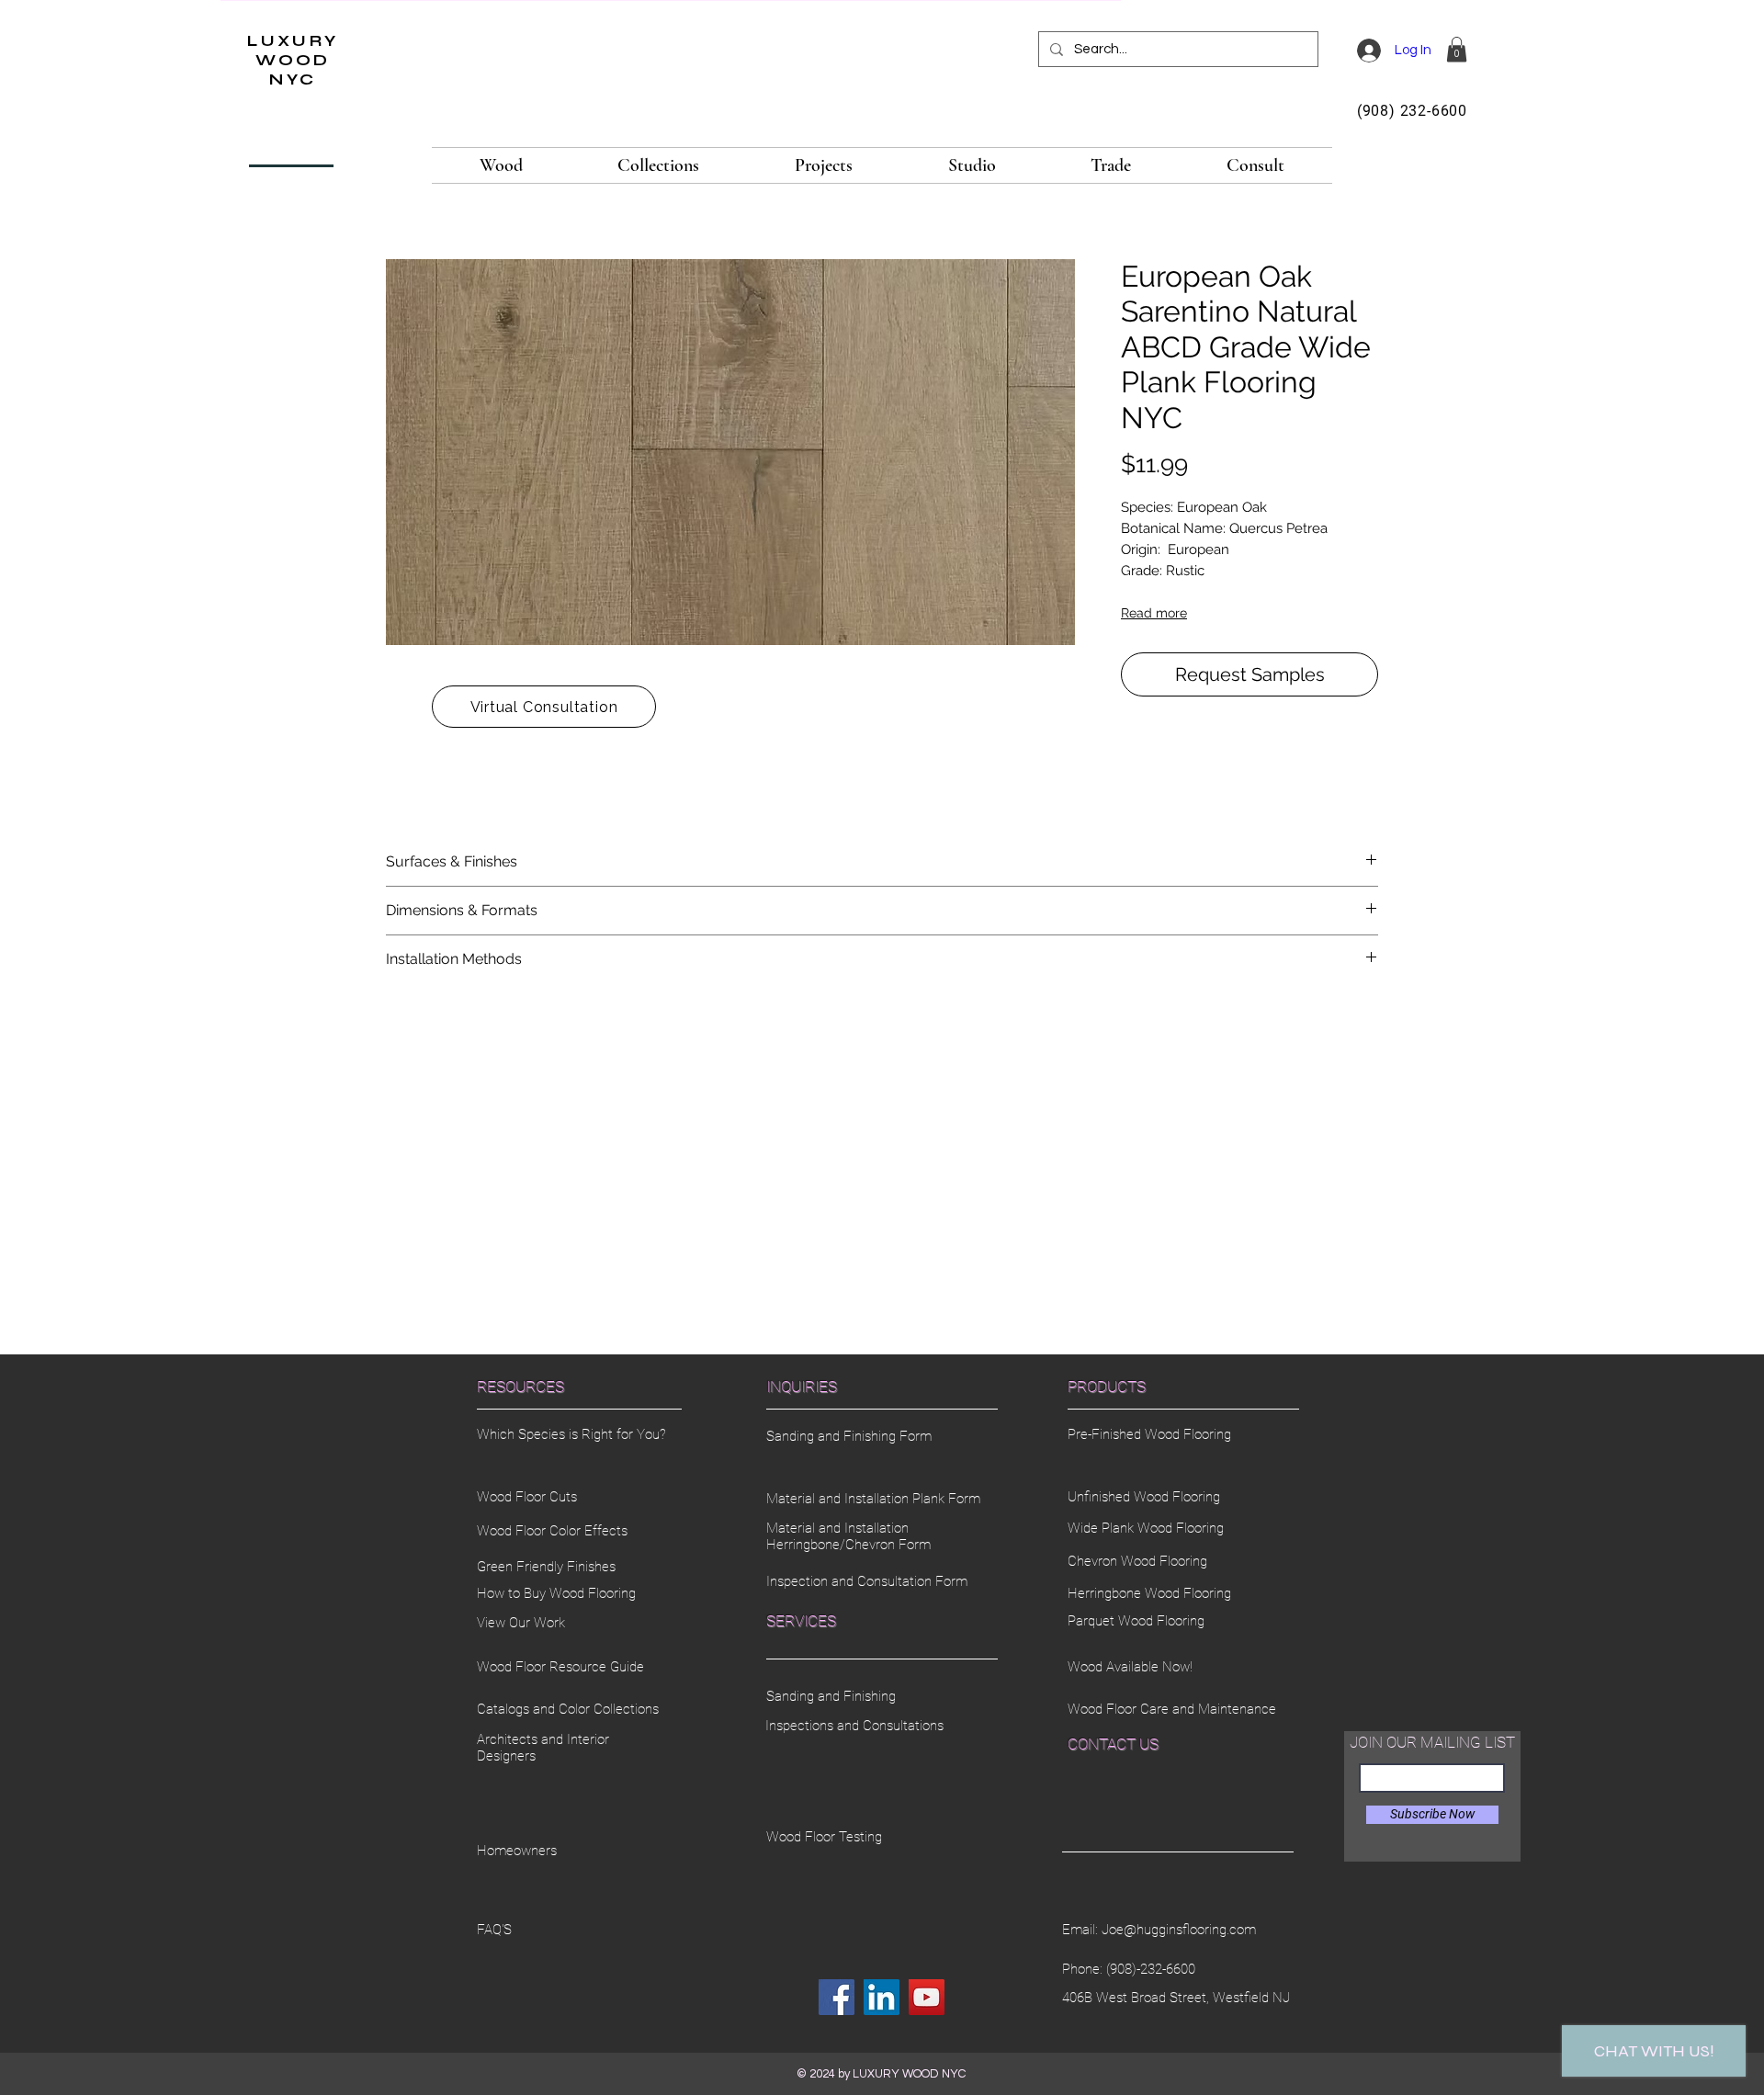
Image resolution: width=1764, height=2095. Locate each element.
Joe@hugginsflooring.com (1179, 1930)
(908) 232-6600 (1412, 111)
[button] (1457, 49)
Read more (1154, 613)
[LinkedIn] (882, 1997)
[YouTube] (927, 1997)
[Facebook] (837, 1997)
